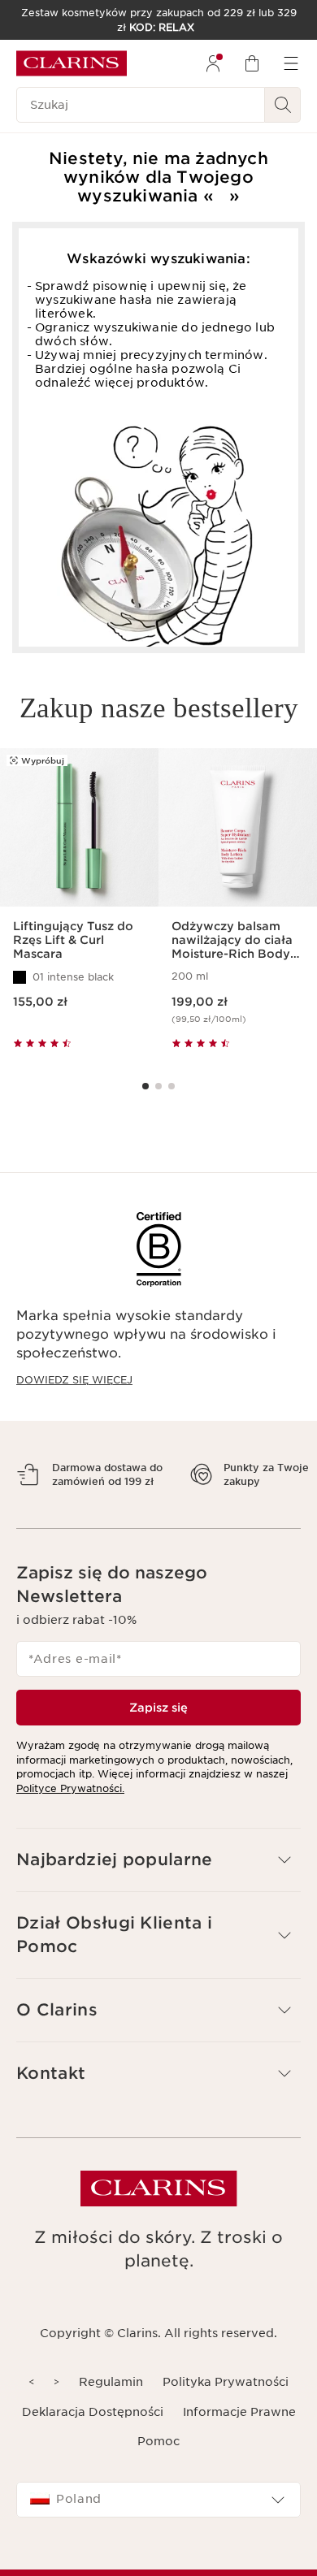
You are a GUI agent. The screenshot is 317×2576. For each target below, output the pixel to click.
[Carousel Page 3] (172, 1086)
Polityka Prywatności (226, 2410)
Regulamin (111, 2410)
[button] (158, 1888)
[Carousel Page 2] (158, 1086)
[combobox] (158, 2528)
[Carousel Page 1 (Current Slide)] (145, 1086)
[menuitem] (213, 63)
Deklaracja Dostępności (93, 2440)
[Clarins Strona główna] (72, 63)
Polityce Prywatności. (70, 1816)
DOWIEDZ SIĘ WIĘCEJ (74, 1380)
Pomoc (158, 2470)
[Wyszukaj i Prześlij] (283, 105)
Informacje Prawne (239, 2440)
